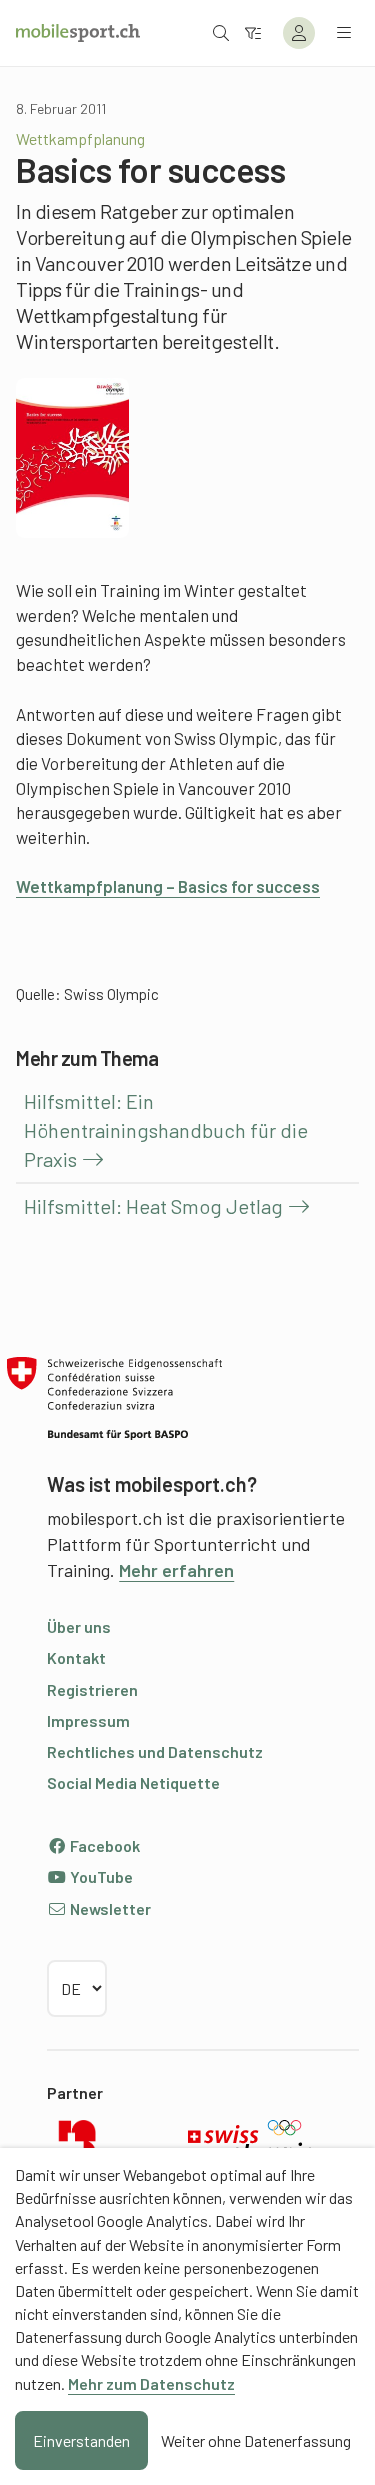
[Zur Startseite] (78, 33)
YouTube (100, 1876)
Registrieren (92, 1689)
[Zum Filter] (253, 32)
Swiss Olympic (111, 994)
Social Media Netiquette (133, 1782)
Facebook (103, 1845)
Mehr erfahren (176, 1570)
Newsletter (109, 1908)
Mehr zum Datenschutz (151, 2383)
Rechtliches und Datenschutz (155, 1751)
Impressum (88, 1720)
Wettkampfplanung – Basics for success (168, 886)
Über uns (79, 1626)
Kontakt (76, 1657)
